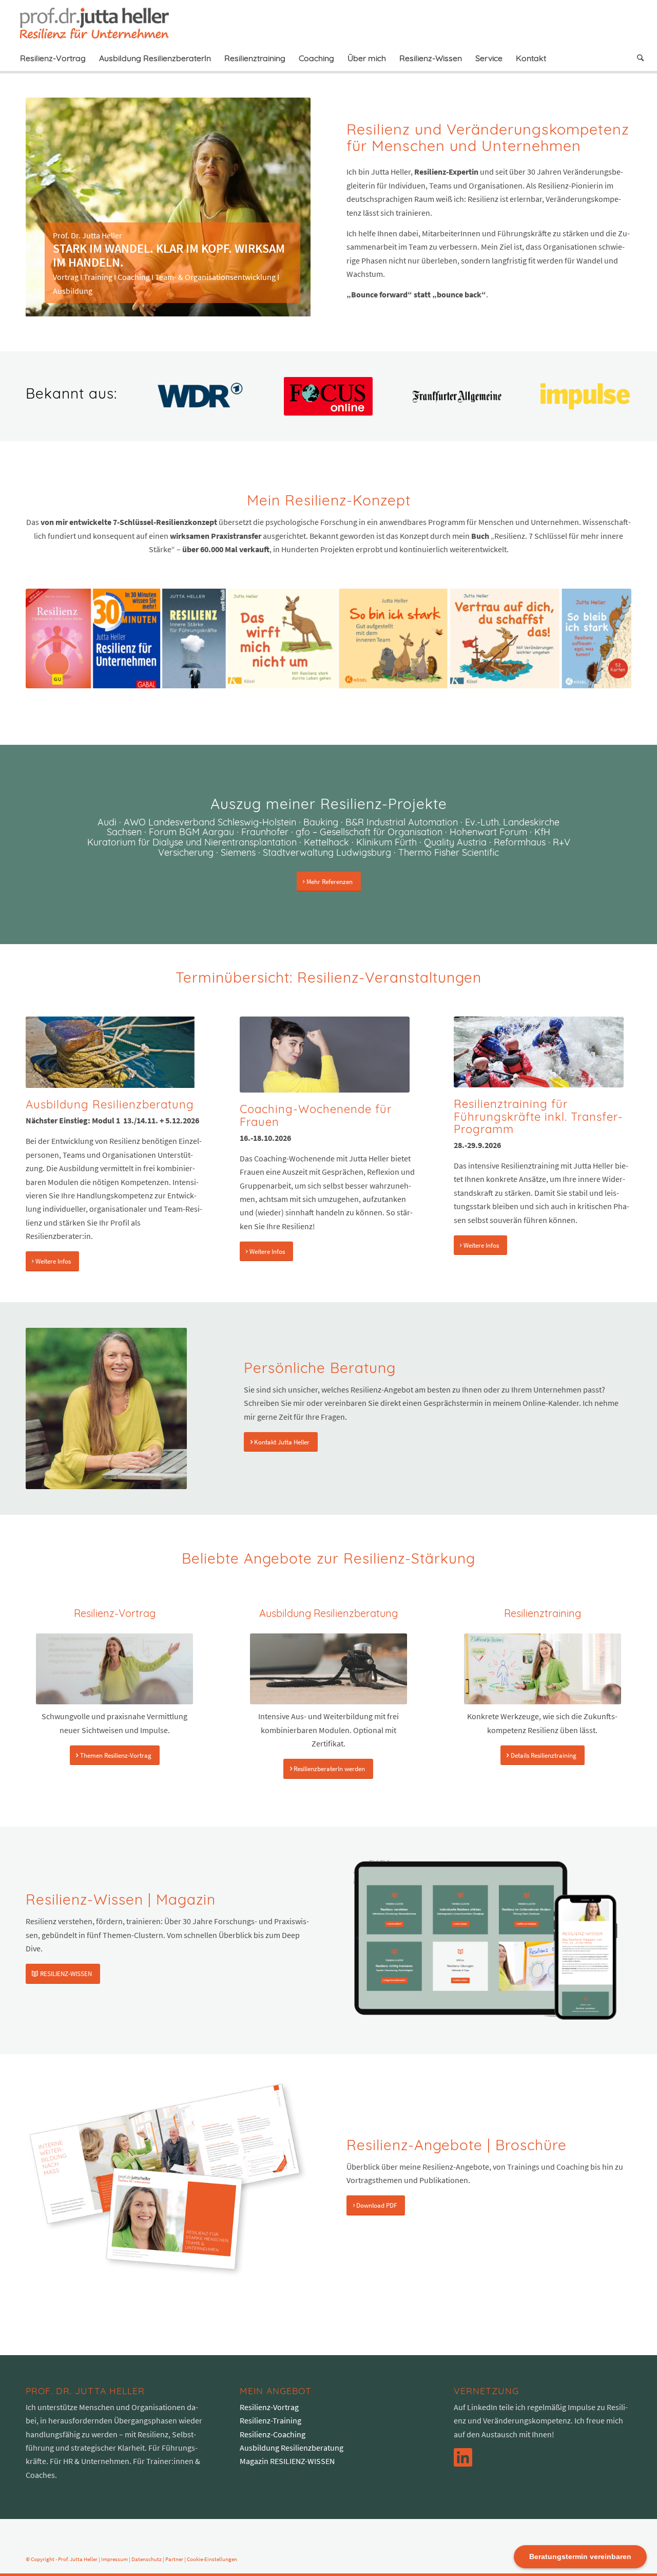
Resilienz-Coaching (273, 2434)
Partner (174, 2559)
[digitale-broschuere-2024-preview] (168, 2179)
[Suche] (637, 58)
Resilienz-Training (270, 2420)
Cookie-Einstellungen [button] (212, 2559)
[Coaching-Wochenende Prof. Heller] (325, 1055)
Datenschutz (147, 2559)
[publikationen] (328, 638)
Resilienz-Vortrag (269, 2407)
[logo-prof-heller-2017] (101, 23)
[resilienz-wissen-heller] (485, 1941)
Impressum (114, 2559)
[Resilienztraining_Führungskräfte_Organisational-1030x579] (539, 1052)
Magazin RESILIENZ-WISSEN (287, 2461)
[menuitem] (53, 58)
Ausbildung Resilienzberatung (292, 2448)
